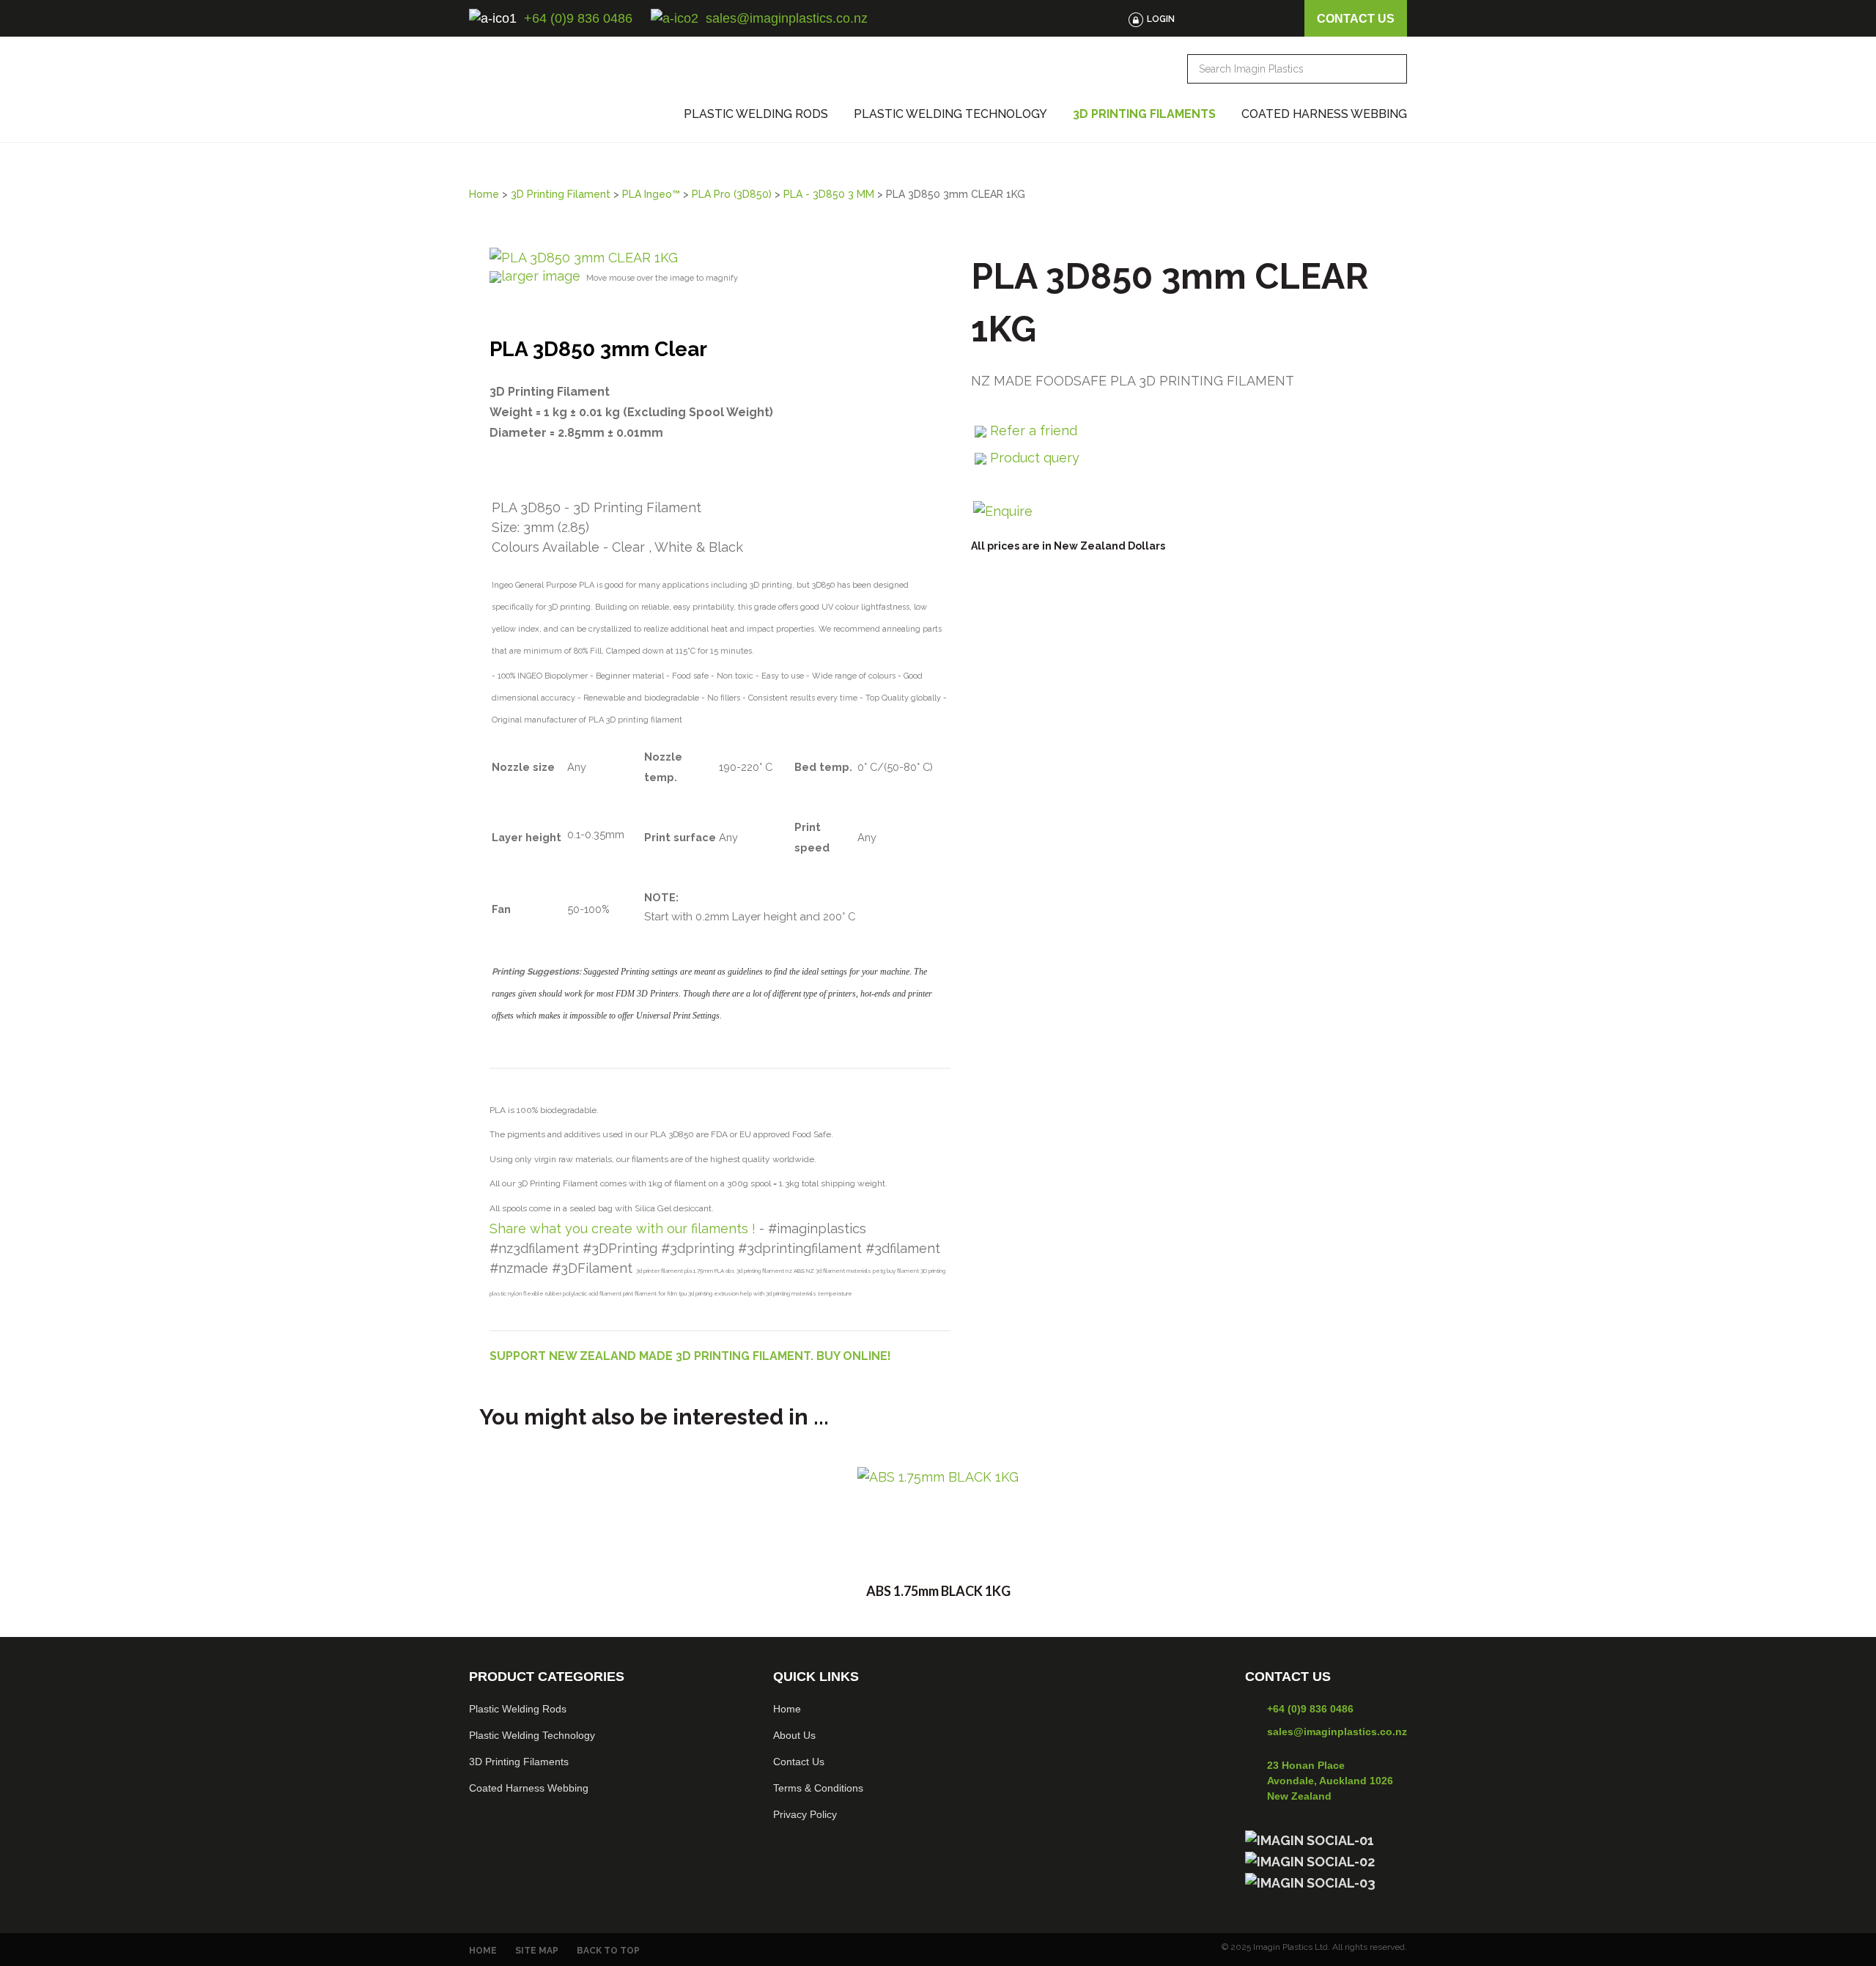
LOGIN (1161, 19)
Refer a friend (1034, 430)
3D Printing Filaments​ (519, 1762)
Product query (1035, 458)
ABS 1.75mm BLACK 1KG (938, 1591)
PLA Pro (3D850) (732, 194)
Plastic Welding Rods (756, 114)
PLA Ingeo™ (651, 194)
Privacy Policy (805, 1814)
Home (484, 194)
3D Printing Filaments (1144, 114)
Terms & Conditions (818, 1788)
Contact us (1356, 19)
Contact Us (799, 1762)
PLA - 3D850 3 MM (829, 194)
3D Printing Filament (561, 194)
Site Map (537, 1951)
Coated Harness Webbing (1324, 114)
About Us (794, 1735)
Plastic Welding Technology (950, 114)
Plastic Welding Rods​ (518, 1709)
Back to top (608, 1951)
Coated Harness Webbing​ (529, 1788)
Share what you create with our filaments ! (623, 1228)
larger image (541, 276)
